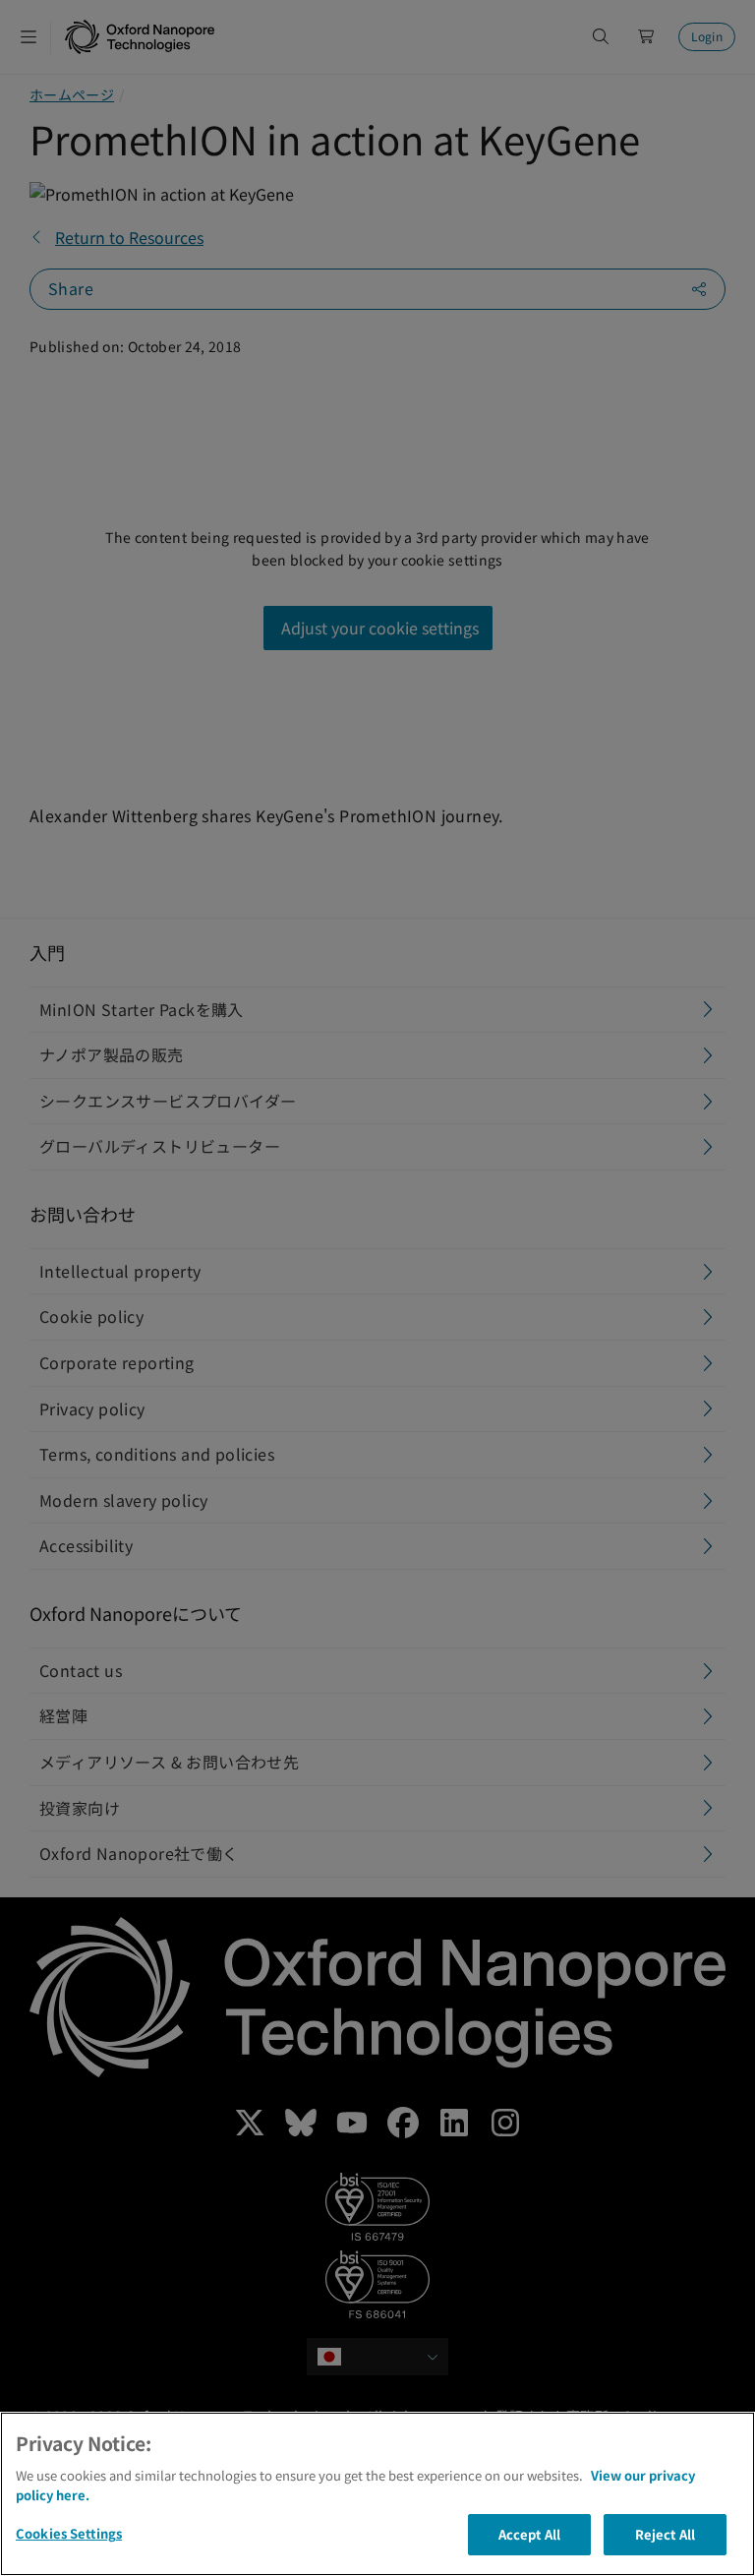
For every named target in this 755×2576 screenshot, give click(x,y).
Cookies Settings (69, 2533)
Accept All (529, 2534)
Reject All (665, 2534)
